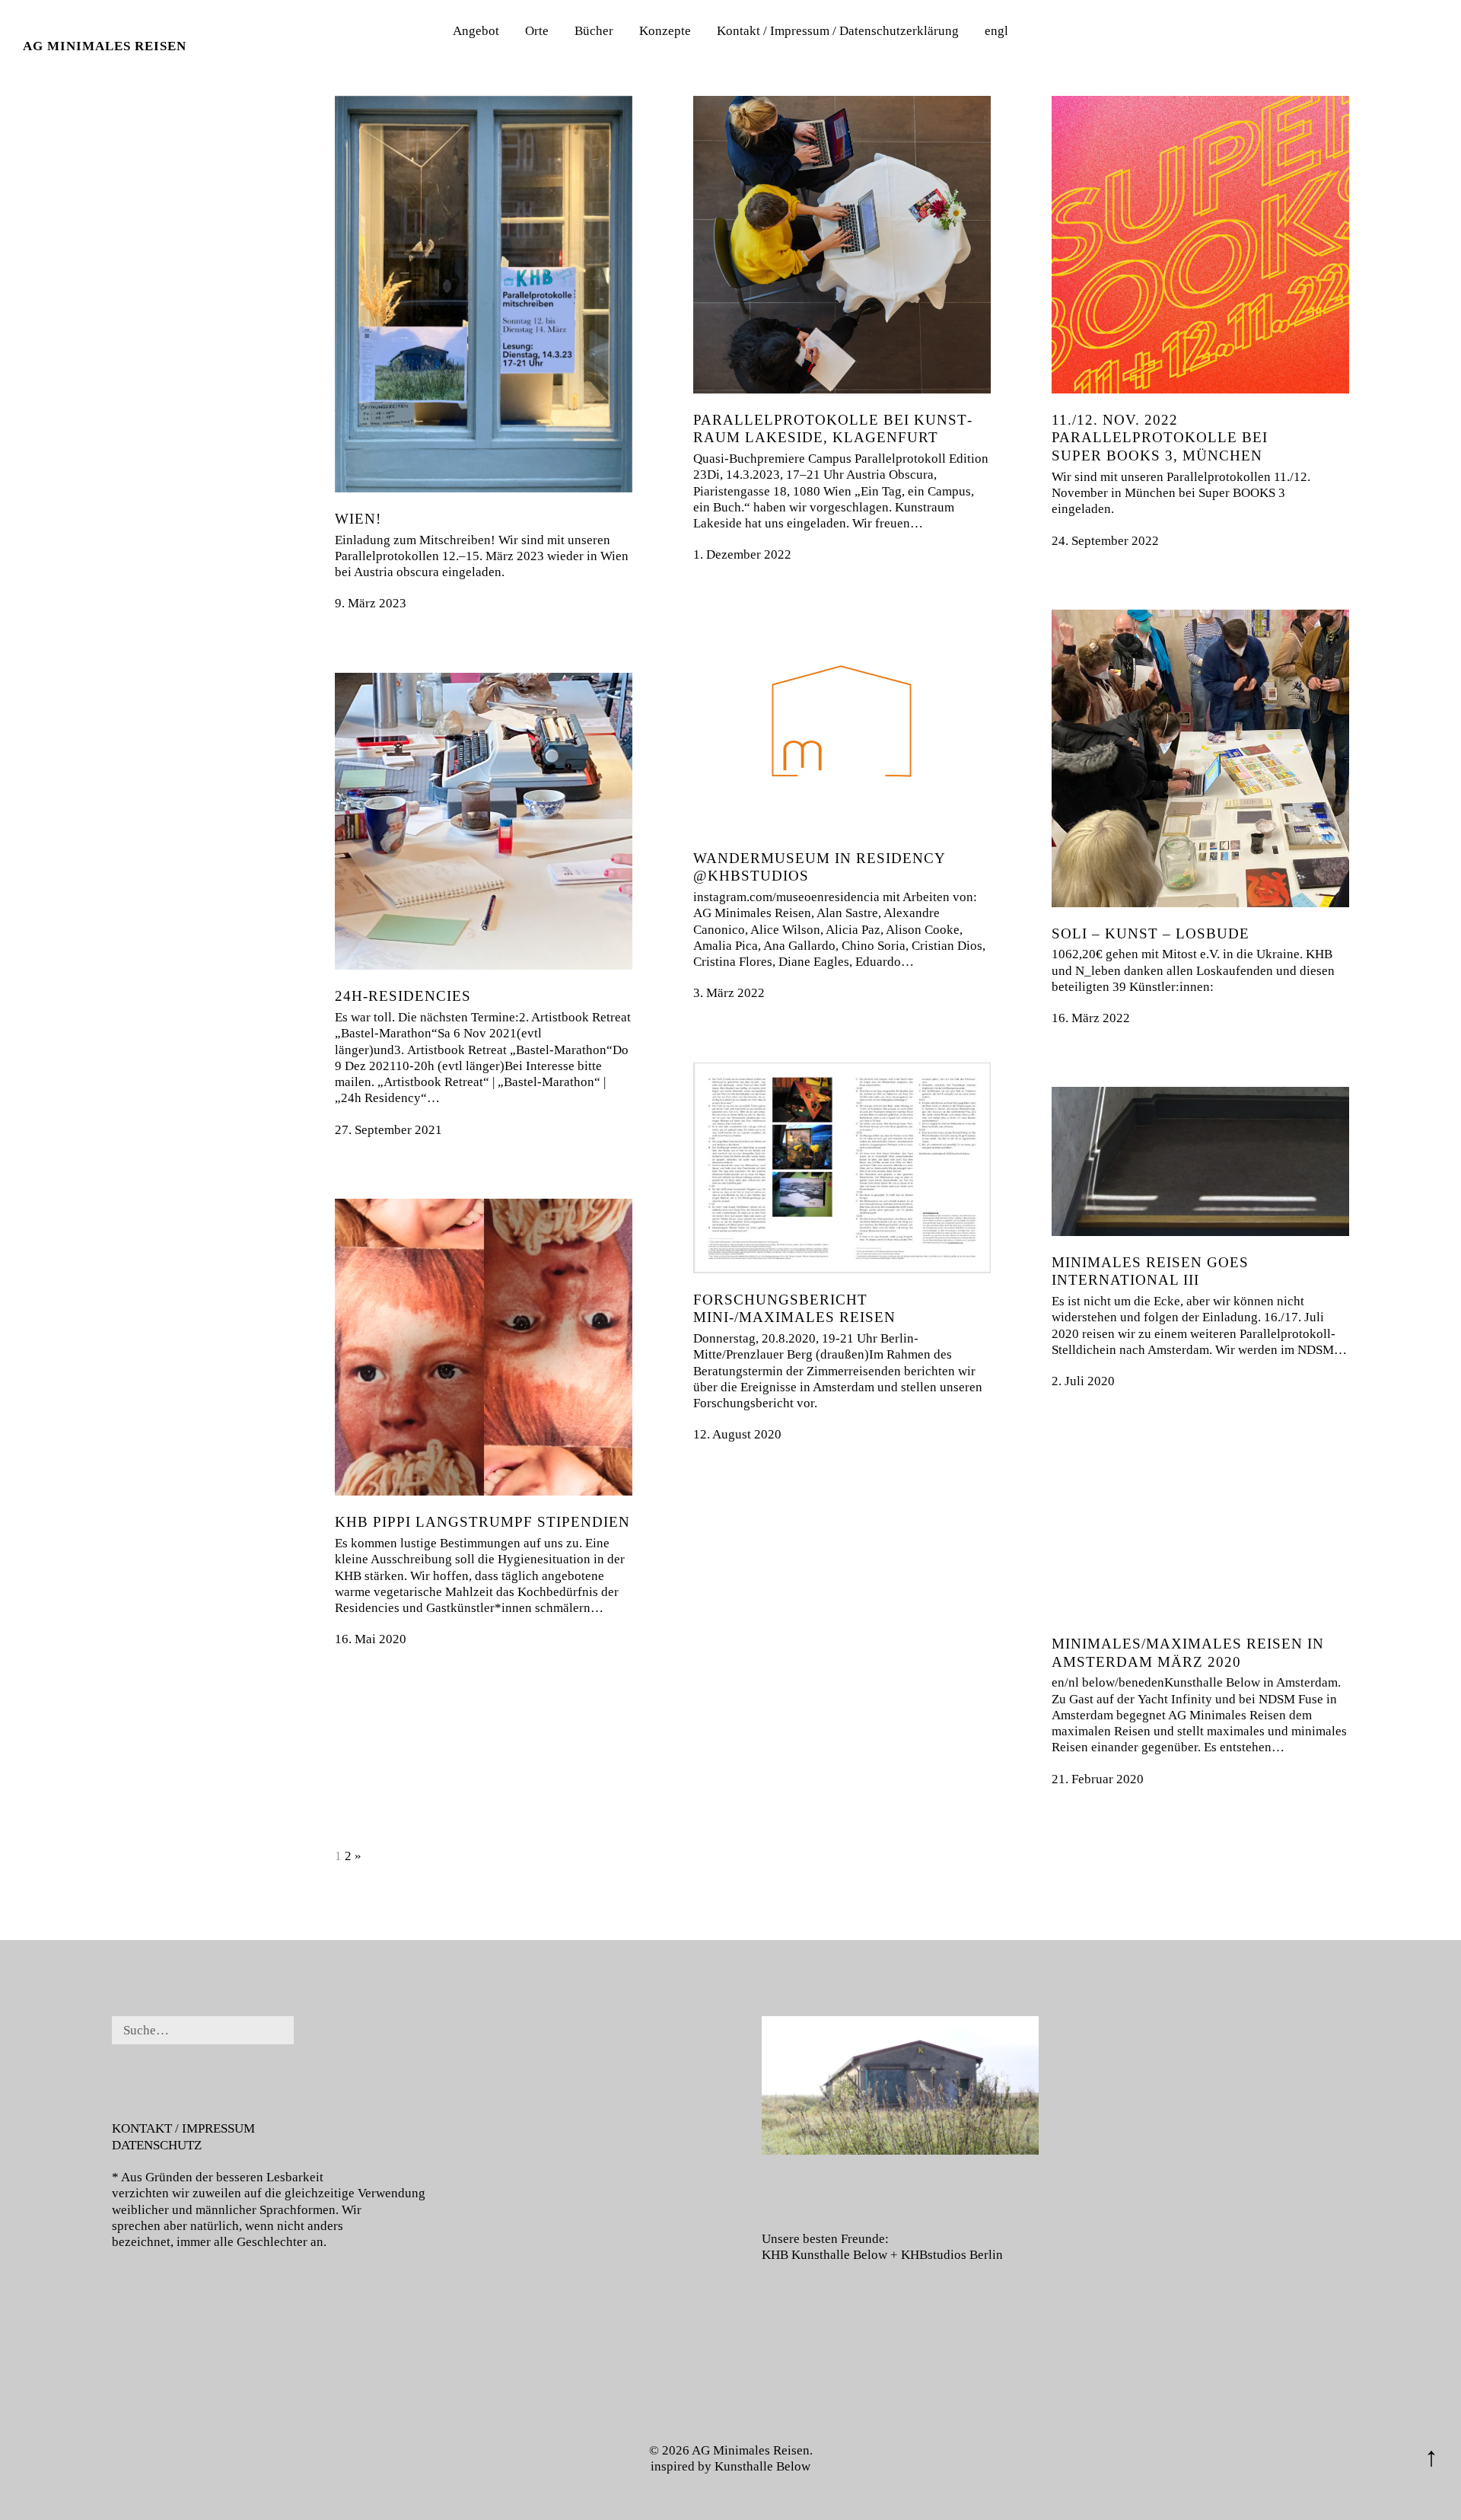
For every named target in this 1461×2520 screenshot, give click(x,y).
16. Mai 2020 (371, 1639)
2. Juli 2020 (1083, 1381)
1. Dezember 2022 (742, 554)
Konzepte (665, 31)
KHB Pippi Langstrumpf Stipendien (482, 1522)
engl (996, 31)
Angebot (476, 31)
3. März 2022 (729, 993)
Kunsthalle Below (762, 2466)
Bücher (594, 31)
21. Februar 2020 (1098, 1779)
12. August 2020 (737, 1434)
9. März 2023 (371, 603)
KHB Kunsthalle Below (824, 2255)
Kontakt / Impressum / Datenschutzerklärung (838, 31)
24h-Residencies (403, 996)
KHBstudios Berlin (952, 2255)
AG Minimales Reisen (105, 46)
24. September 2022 (1105, 541)
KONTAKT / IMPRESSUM (183, 2128)
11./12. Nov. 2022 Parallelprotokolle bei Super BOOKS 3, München (1160, 438)
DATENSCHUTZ (157, 2145)
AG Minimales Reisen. (752, 2450)
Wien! (358, 519)
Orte (537, 31)
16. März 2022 (1091, 1018)
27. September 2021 (388, 1130)
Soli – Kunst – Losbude (1151, 933)
